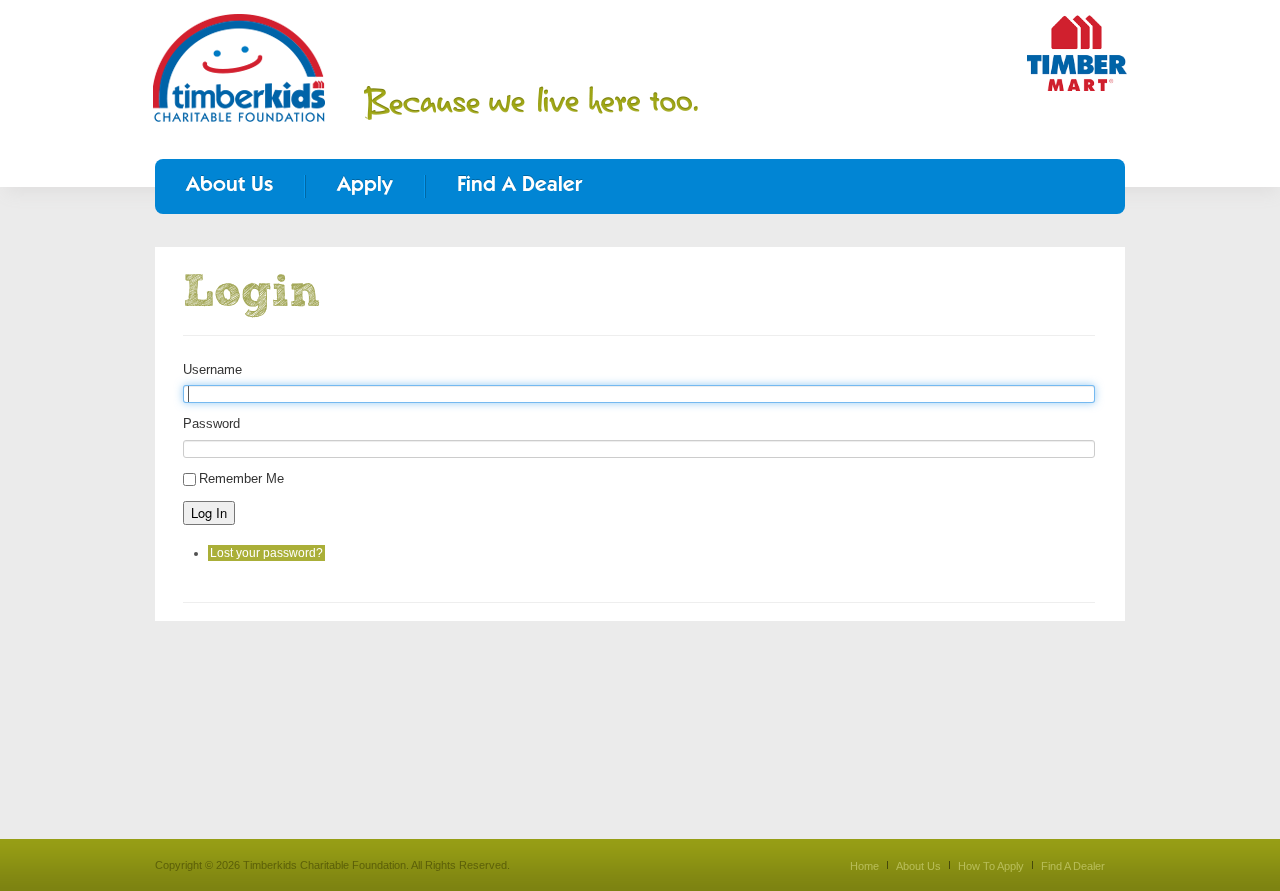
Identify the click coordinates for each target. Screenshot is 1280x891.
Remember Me (241, 478)
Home (864, 866)
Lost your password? (266, 553)
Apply (365, 186)
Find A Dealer (519, 186)
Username (212, 369)
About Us (229, 186)
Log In (209, 512)
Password (211, 423)
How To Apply (991, 866)
